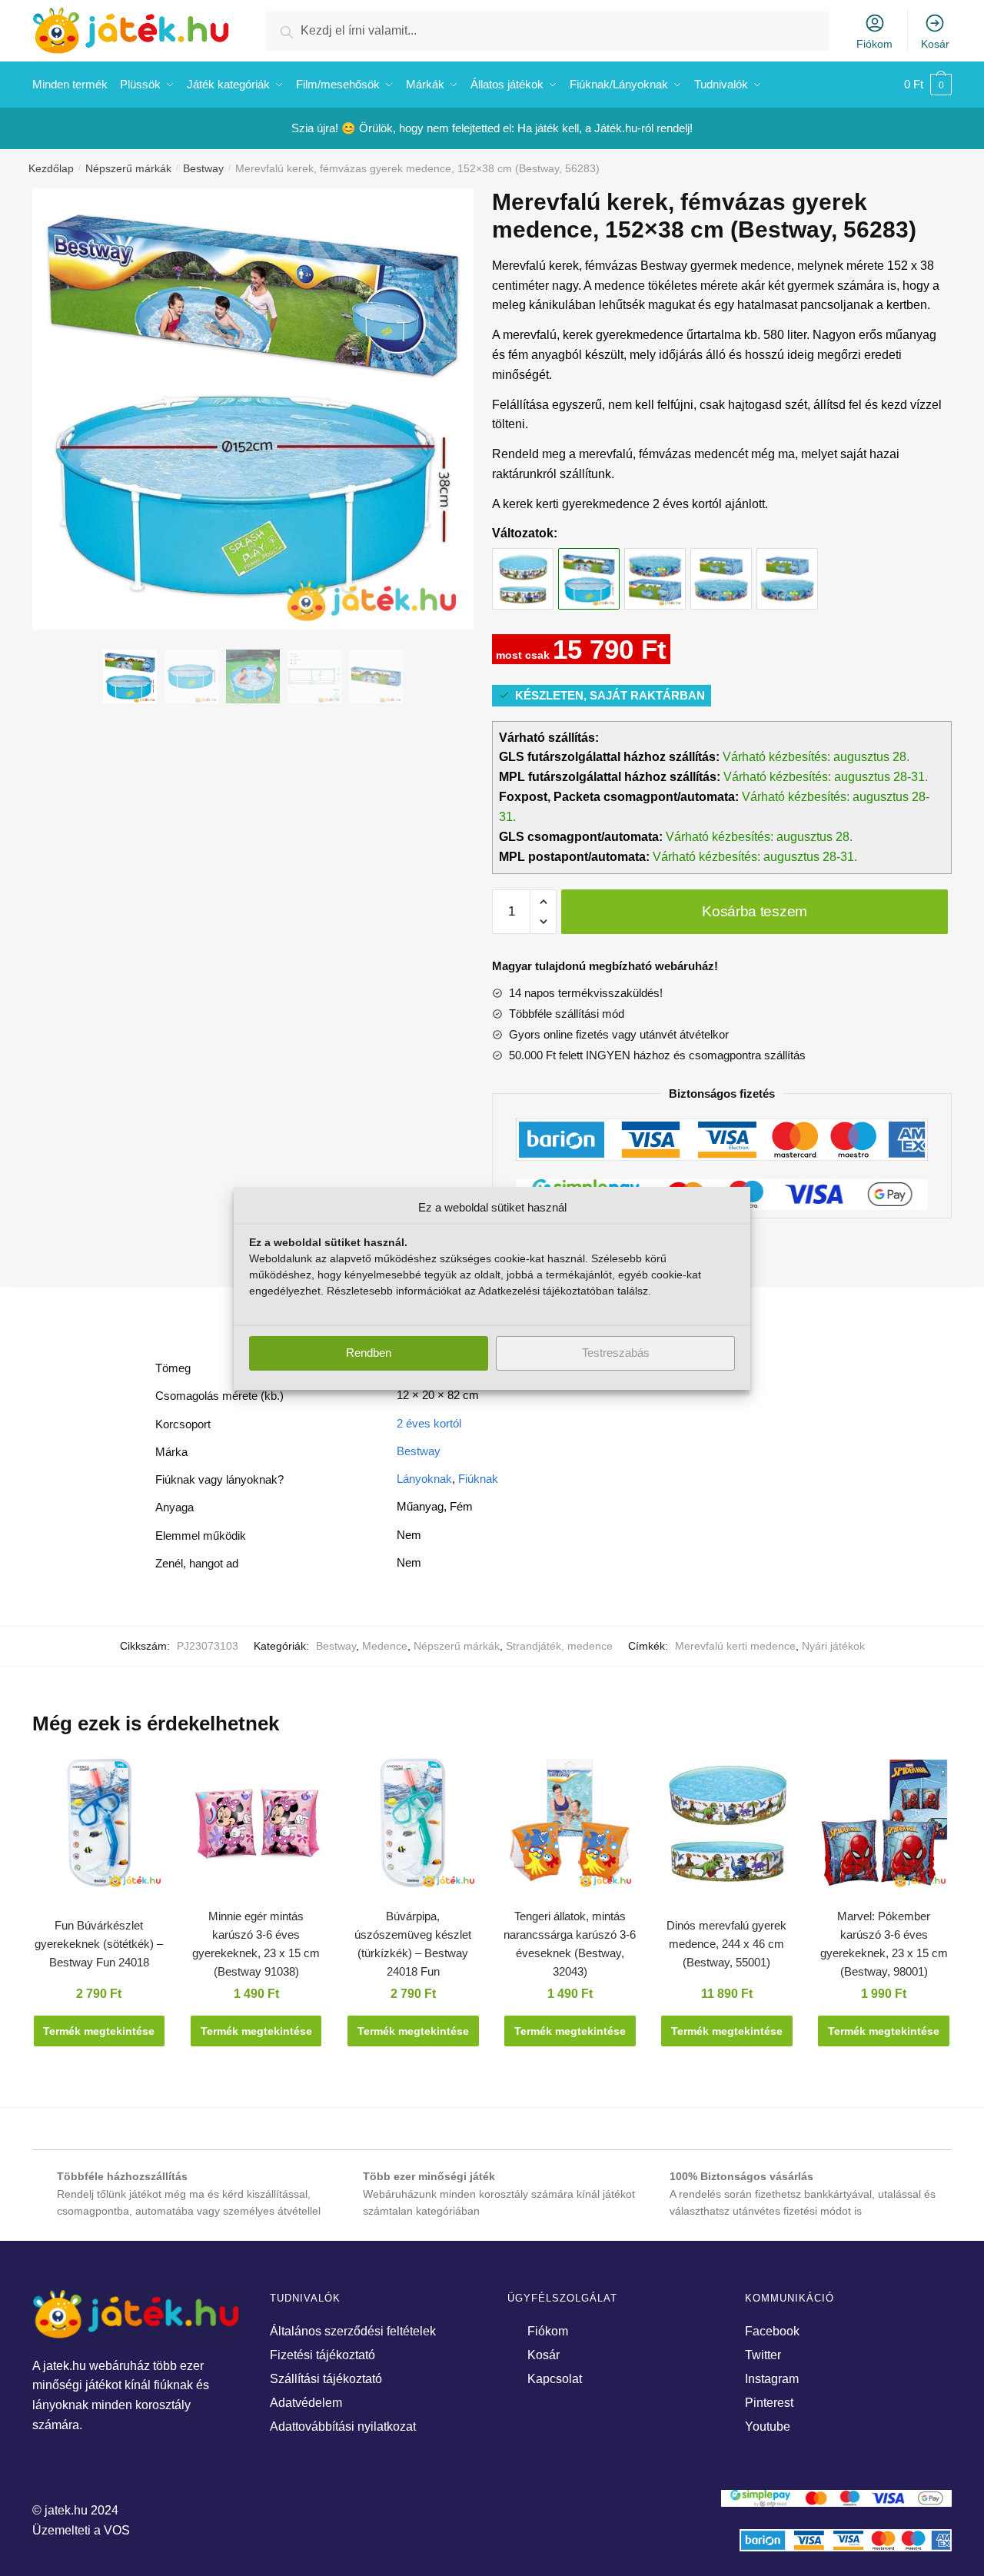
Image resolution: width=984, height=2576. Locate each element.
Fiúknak (478, 1479)
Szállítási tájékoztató (326, 2379)
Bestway (203, 168)
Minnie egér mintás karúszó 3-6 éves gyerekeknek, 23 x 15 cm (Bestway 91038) (256, 1944)
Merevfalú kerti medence (735, 1646)
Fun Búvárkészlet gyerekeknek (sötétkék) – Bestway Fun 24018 (99, 1944)
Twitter (763, 2355)
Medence (385, 1646)
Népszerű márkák (128, 168)
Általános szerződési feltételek (353, 2331)
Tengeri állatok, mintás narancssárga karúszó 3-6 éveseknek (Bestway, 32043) (570, 1944)
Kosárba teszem (755, 911)
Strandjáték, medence (559, 1646)
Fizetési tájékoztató (322, 2355)
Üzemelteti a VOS (81, 2530)
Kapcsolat (555, 2379)
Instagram (772, 2379)
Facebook (772, 2331)
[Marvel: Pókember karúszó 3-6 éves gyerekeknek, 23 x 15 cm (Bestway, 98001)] (884, 1830)
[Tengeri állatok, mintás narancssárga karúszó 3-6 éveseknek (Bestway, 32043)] (570, 1830)
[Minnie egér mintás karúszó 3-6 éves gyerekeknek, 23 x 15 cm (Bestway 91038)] (256, 1830)
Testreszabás (616, 1353)
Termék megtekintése (99, 2031)
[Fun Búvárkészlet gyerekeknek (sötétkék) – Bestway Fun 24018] (99, 1830)
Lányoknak (424, 1479)
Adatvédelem (306, 2403)
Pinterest (769, 2403)
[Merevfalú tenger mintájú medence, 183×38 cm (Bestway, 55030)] (787, 564)
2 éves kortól (429, 1423)
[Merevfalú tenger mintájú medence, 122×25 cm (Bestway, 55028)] (721, 564)
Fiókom (874, 44)
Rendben (369, 1353)
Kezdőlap (51, 168)
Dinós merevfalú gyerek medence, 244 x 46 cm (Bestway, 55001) (726, 1944)
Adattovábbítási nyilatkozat (343, 2426)
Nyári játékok (833, 1646)
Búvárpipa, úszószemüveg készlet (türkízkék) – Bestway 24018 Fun (413, 1944)
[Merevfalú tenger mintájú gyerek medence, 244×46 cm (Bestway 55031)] (655, 564)
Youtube (768, 2426)
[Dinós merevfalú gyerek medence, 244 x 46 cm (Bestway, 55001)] (523, 564)
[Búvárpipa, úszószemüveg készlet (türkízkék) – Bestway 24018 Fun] (413, 1830)
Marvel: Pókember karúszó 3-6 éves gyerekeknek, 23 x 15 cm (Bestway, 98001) (884, 1944)
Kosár (935, 44)
